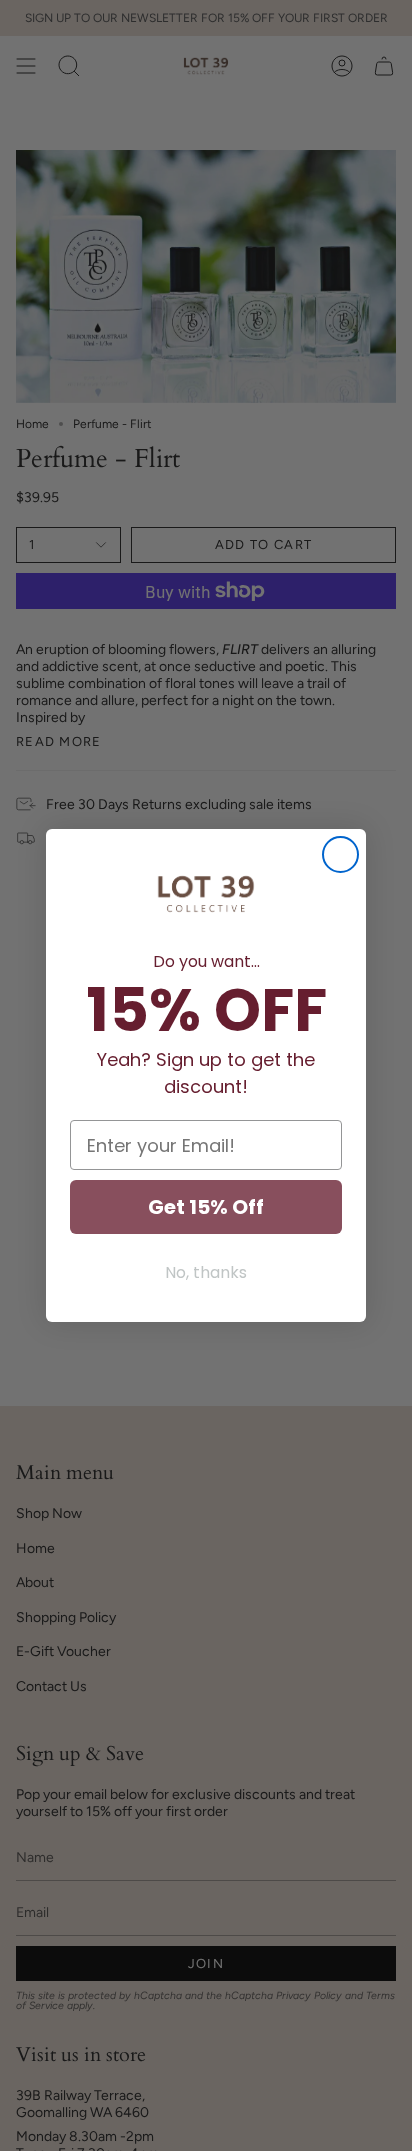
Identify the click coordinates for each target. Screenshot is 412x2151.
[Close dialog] (340, 854)
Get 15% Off (206, 1207)
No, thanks (206, 1272)
